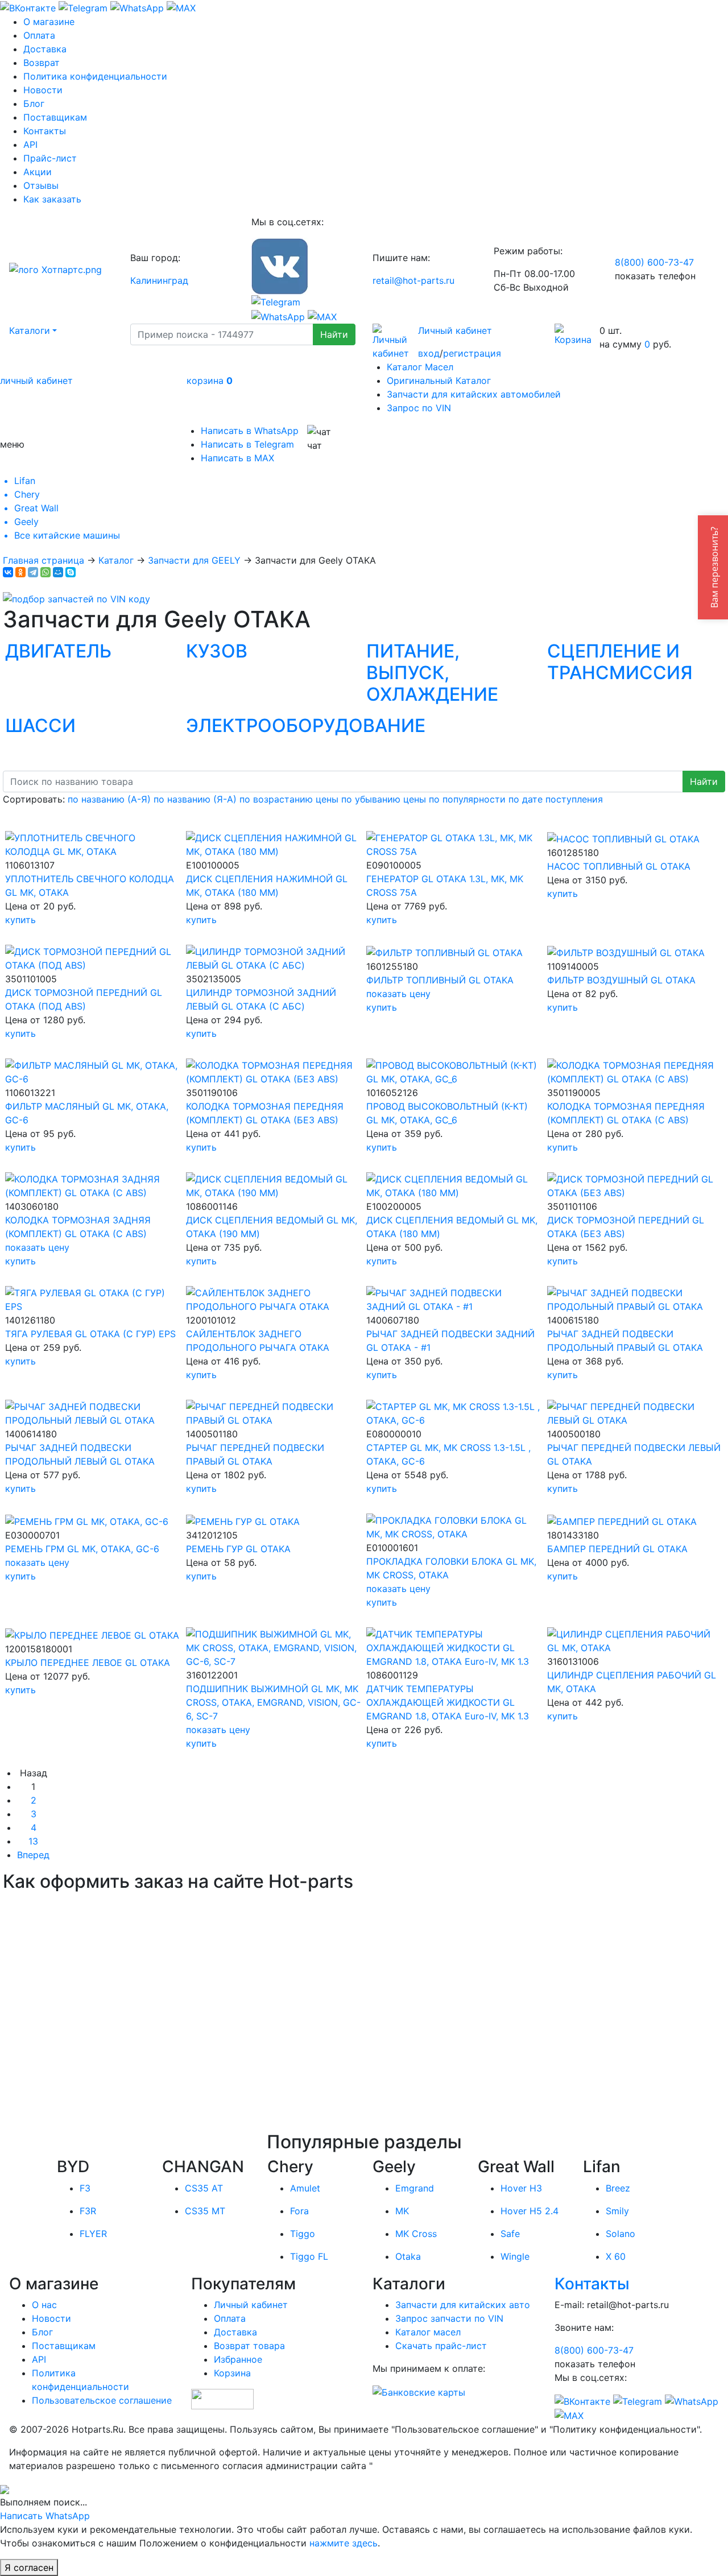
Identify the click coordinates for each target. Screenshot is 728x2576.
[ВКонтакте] (8, 572)
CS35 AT (204, 2188)
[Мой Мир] (58, 572)
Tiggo (303, 2234)
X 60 (616, 2256)
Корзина (232, 2373)
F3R (88, 2211)
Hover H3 (521, 2188)
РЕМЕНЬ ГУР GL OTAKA (238, 1549)
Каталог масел (428, 2332)
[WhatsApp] (45, 572)
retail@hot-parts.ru (413, 280)
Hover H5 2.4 (530, 2211)
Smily (617, 2211)
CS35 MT (205, 2211)
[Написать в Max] (181, 7)
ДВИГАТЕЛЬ (58, 651)
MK (402, 2211)
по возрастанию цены (289, 799)
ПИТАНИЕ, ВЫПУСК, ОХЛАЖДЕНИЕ (432, 673)
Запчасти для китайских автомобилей (474, 394)
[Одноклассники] (20, 572)
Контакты (45, 131)
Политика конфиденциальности (95, 76)
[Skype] (71, 572)
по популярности (467, 799)
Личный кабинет (455, 330)
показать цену (398, 994)
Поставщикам (55, 117)
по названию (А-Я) (109, 799)
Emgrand (415, 2188)
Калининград (159, 280)
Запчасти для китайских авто (463, 2305)
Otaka (408, 2256)
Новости (43, 90)
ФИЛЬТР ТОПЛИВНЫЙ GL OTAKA (440, 980)
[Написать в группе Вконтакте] (28, 7)
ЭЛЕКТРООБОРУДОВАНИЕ (306, 725)
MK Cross (416, 2234)
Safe (510, 2234)
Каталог (116, 560)
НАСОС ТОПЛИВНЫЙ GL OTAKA (619, 866)
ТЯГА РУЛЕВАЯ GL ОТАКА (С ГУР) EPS (90, 1334)
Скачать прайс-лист (441, 2346)
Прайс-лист (50, 158)
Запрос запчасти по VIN (449, 2318)
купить (20, 920)
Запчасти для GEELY (194, 560)
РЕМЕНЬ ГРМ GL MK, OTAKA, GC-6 (82, 1549)
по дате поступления (556, 799)
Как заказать (52, 199)
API (30, 144)
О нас (44, 2305)
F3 (85, 2188)
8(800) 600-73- (654, 262)
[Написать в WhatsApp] (137, 7)
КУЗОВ (217, 651)
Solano (621, 2234)
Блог (34, 104)
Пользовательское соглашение (102, 2400)
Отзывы (41, 185)
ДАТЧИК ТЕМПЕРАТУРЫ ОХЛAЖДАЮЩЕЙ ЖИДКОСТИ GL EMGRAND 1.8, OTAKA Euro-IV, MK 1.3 (448, 1702)
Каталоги (30, 330)
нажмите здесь (344, 2543)
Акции (38, 172)
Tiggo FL (309, 2256)
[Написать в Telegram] (83, 7)
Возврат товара (249, 2346)
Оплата (39, 35)
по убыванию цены (384, 799)
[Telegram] (33, 572)
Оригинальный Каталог (439, 381)
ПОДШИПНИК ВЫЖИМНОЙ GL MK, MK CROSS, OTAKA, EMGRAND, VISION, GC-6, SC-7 (273, 1702)
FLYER (93, 2234)
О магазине (49, 22)
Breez (618, 2188)
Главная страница (44, 560)
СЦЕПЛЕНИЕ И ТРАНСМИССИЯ (620, 662)
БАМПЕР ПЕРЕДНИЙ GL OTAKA (617, 1549)
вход (429, 353)
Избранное (238, 2359)
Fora (299, 2211)
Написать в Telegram (247, 444)
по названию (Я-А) (195, 799)
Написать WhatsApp (45, 2516)
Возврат (42, 63)
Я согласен (29, 2567)
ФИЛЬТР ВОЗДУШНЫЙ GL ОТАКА (621, 980)
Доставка (45, 49)
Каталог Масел (420, 367)
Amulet (305, 2188)
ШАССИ (40, 725)
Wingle (515, 2256)
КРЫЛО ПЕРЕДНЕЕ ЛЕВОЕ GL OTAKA (88, 1663)
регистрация (472, 353)
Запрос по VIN (419, 408)
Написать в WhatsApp (250, 431)
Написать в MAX (237, 458)
